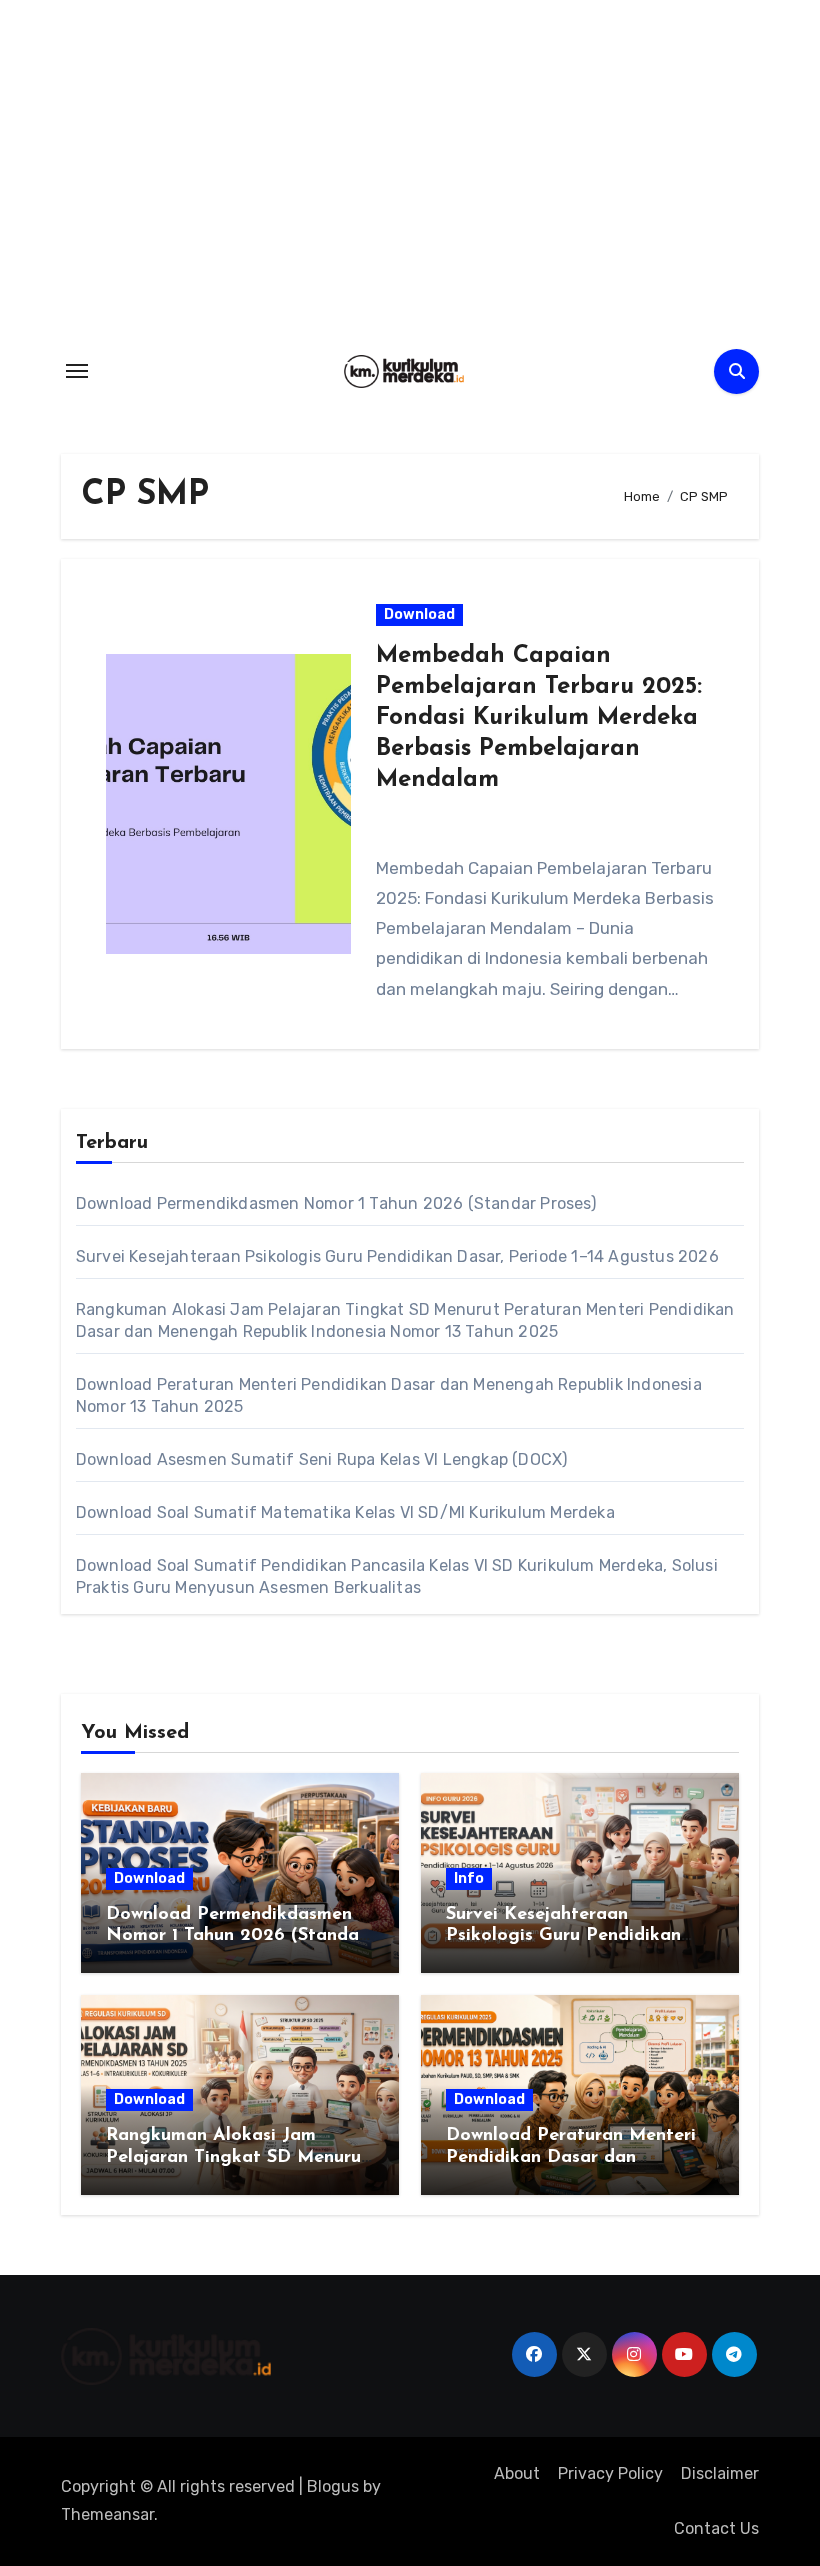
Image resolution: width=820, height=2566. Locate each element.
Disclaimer (720, 2473)
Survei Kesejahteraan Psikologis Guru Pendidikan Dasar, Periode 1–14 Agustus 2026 (397, 1256)
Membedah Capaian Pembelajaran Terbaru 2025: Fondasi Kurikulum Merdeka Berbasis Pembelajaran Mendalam (539, 718)
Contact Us (716, 2528)
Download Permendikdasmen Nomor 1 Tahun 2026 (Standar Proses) (336, 1203)
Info (469, 1878)
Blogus (333, 2486)
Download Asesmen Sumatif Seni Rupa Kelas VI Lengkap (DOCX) (322, 1459)
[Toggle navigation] (77, 371)
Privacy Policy (610, 2473)
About (517, 2473)
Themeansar (107, 2514)
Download (419, 614)
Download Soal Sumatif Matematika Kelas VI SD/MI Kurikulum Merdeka (345, 1512)
